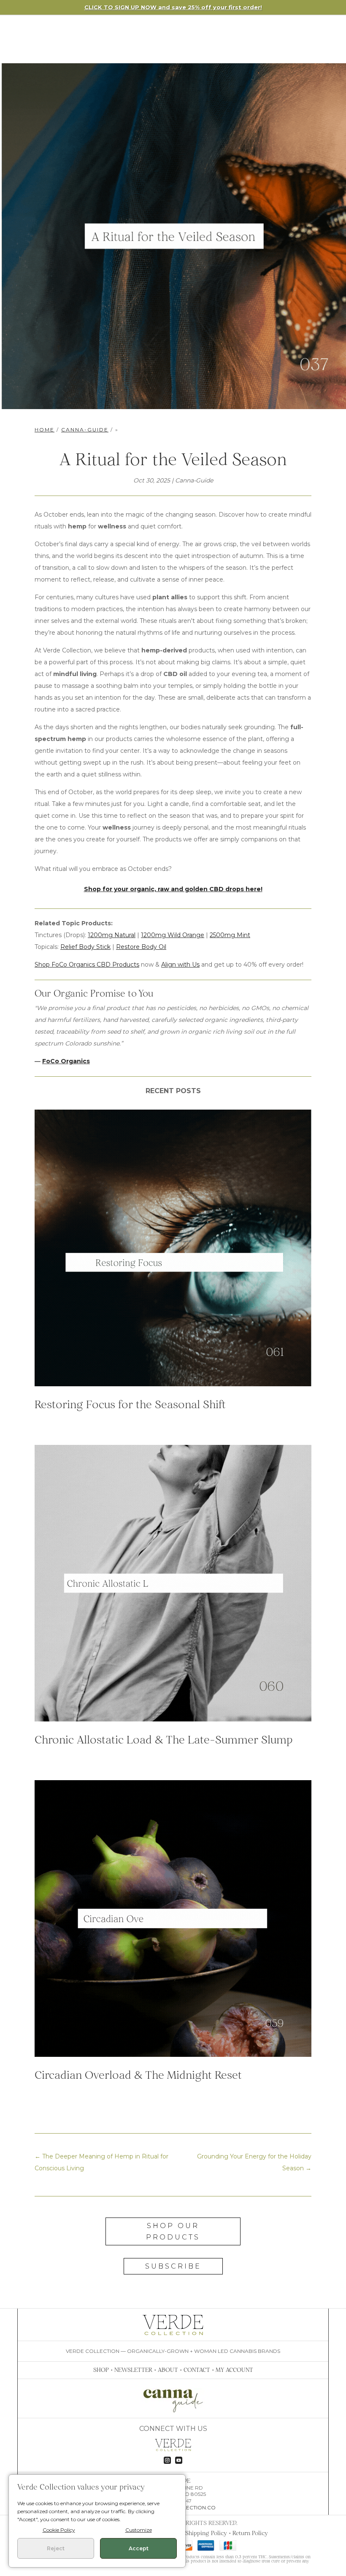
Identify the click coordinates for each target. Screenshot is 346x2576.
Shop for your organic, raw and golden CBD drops (165, 889)
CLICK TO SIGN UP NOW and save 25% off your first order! (173, 7)
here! (254, 889)
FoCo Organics (66, 1061)
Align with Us (180, 965)
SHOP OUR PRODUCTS (173, 2231)
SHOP (101, 2370)
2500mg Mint (230, 935)
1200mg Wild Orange (173, 935)
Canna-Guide (85, 430)
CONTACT (197, 2370)
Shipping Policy (206, 2533)
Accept (139, 2548)
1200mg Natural (112, 935)
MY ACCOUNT (234, 2370)
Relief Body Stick (85, 947)
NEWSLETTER (133, 2370)
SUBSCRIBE (173, 2266)
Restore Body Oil (141, 947)
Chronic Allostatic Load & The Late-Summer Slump (164, 1739)
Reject (56, 2548)
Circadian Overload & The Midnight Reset (138, 2075)
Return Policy (250, 2533)
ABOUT (168, 2370)
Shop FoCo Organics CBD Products (87, 965)
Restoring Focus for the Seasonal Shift (130, 1404)
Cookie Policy (59, 2530)
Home (45, 430)
